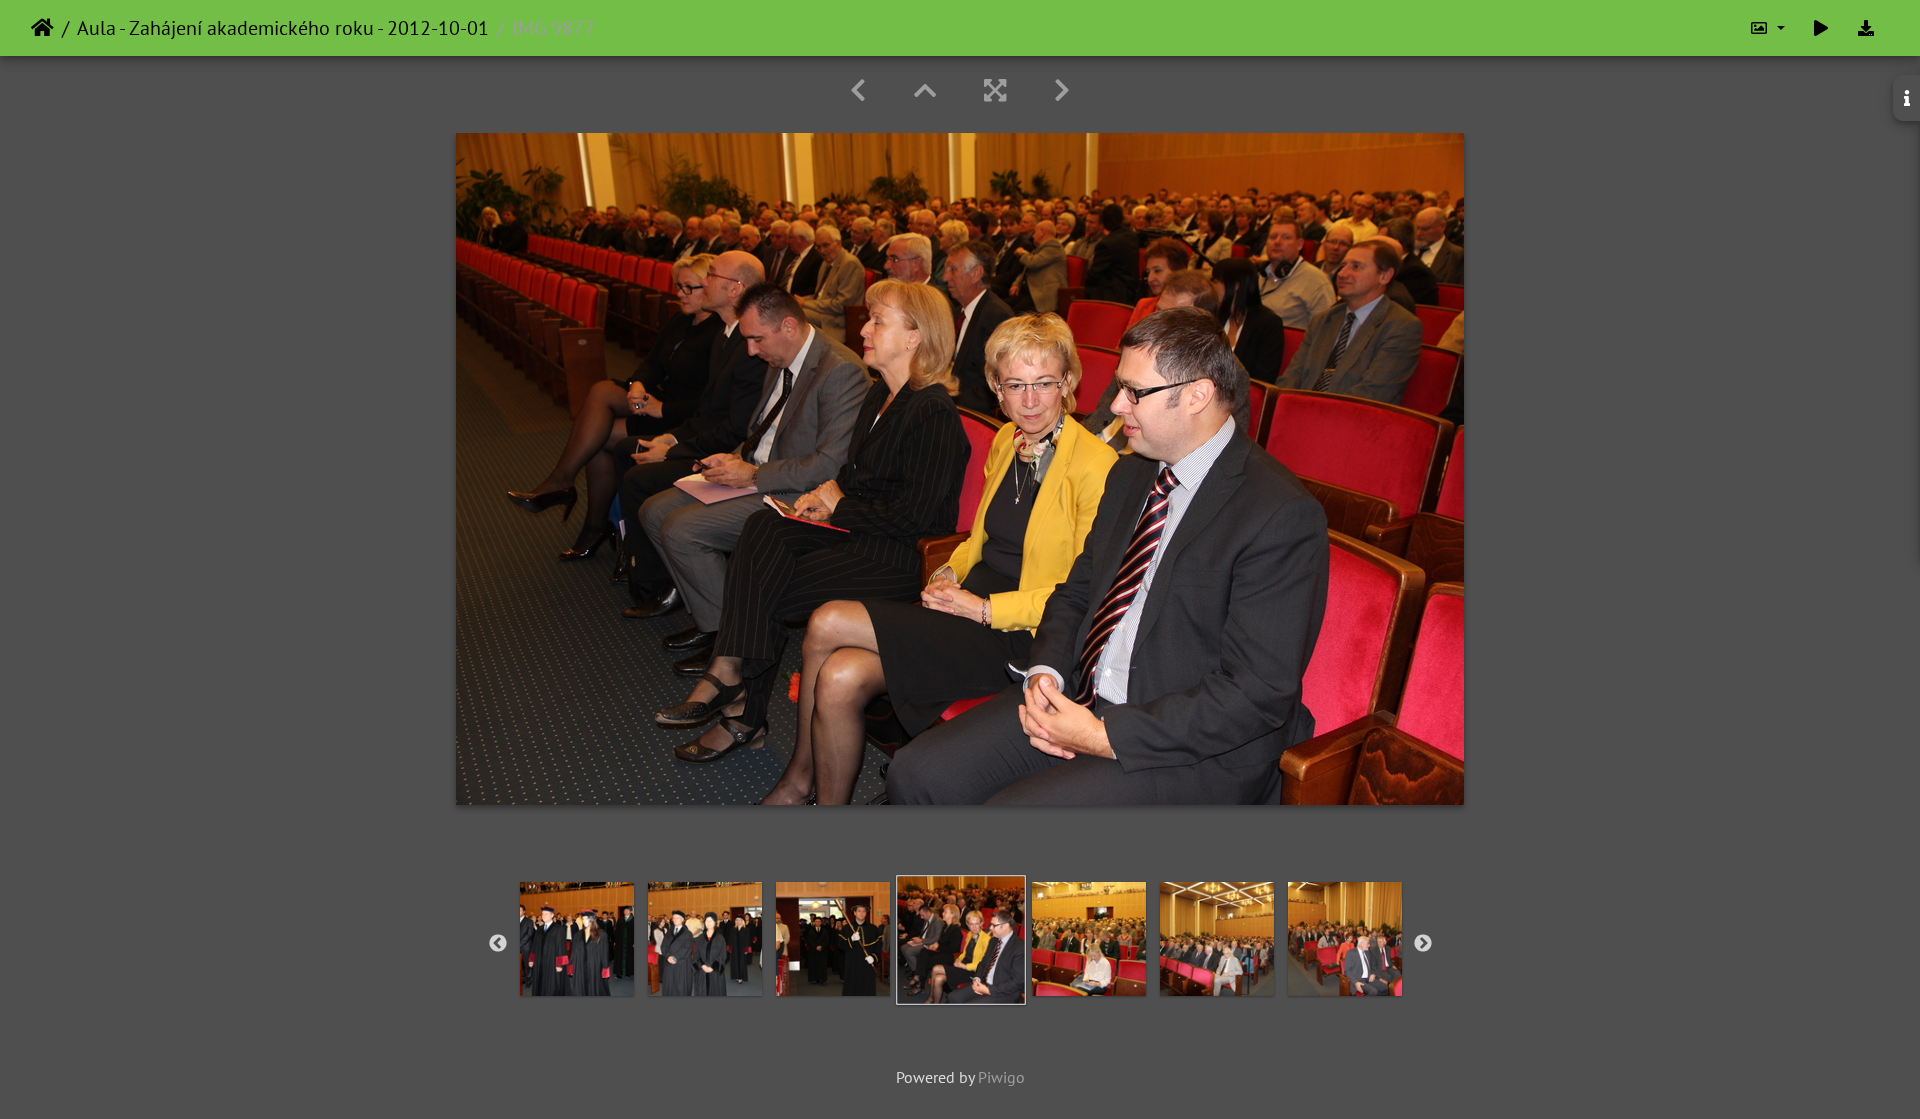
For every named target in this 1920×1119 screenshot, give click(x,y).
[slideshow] (1821, 28)
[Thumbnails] (925, 90)
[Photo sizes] (1767, 28)
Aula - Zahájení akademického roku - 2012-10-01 (283, 28)
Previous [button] (498, 944)
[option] (577, 939)
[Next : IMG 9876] (1062, 90)
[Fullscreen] (995, 90)
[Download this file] (1866, 28)
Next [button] (1423, 944)
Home (42, 28)
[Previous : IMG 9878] (858, 90)
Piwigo (1001, 1077)
